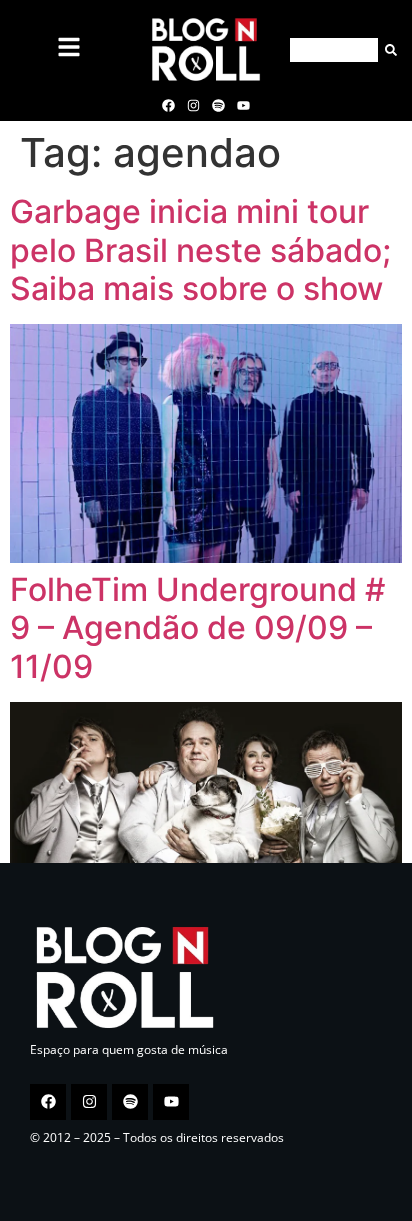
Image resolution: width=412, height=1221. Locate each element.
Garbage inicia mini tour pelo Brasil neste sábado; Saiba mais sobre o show (200, 250)
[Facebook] (168, 105)
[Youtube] (244, 105)
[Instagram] (193, 105)
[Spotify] (219, 105)
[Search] (387, 50)
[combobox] (334, 50)
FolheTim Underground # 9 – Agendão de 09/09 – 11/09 (197, 628)
